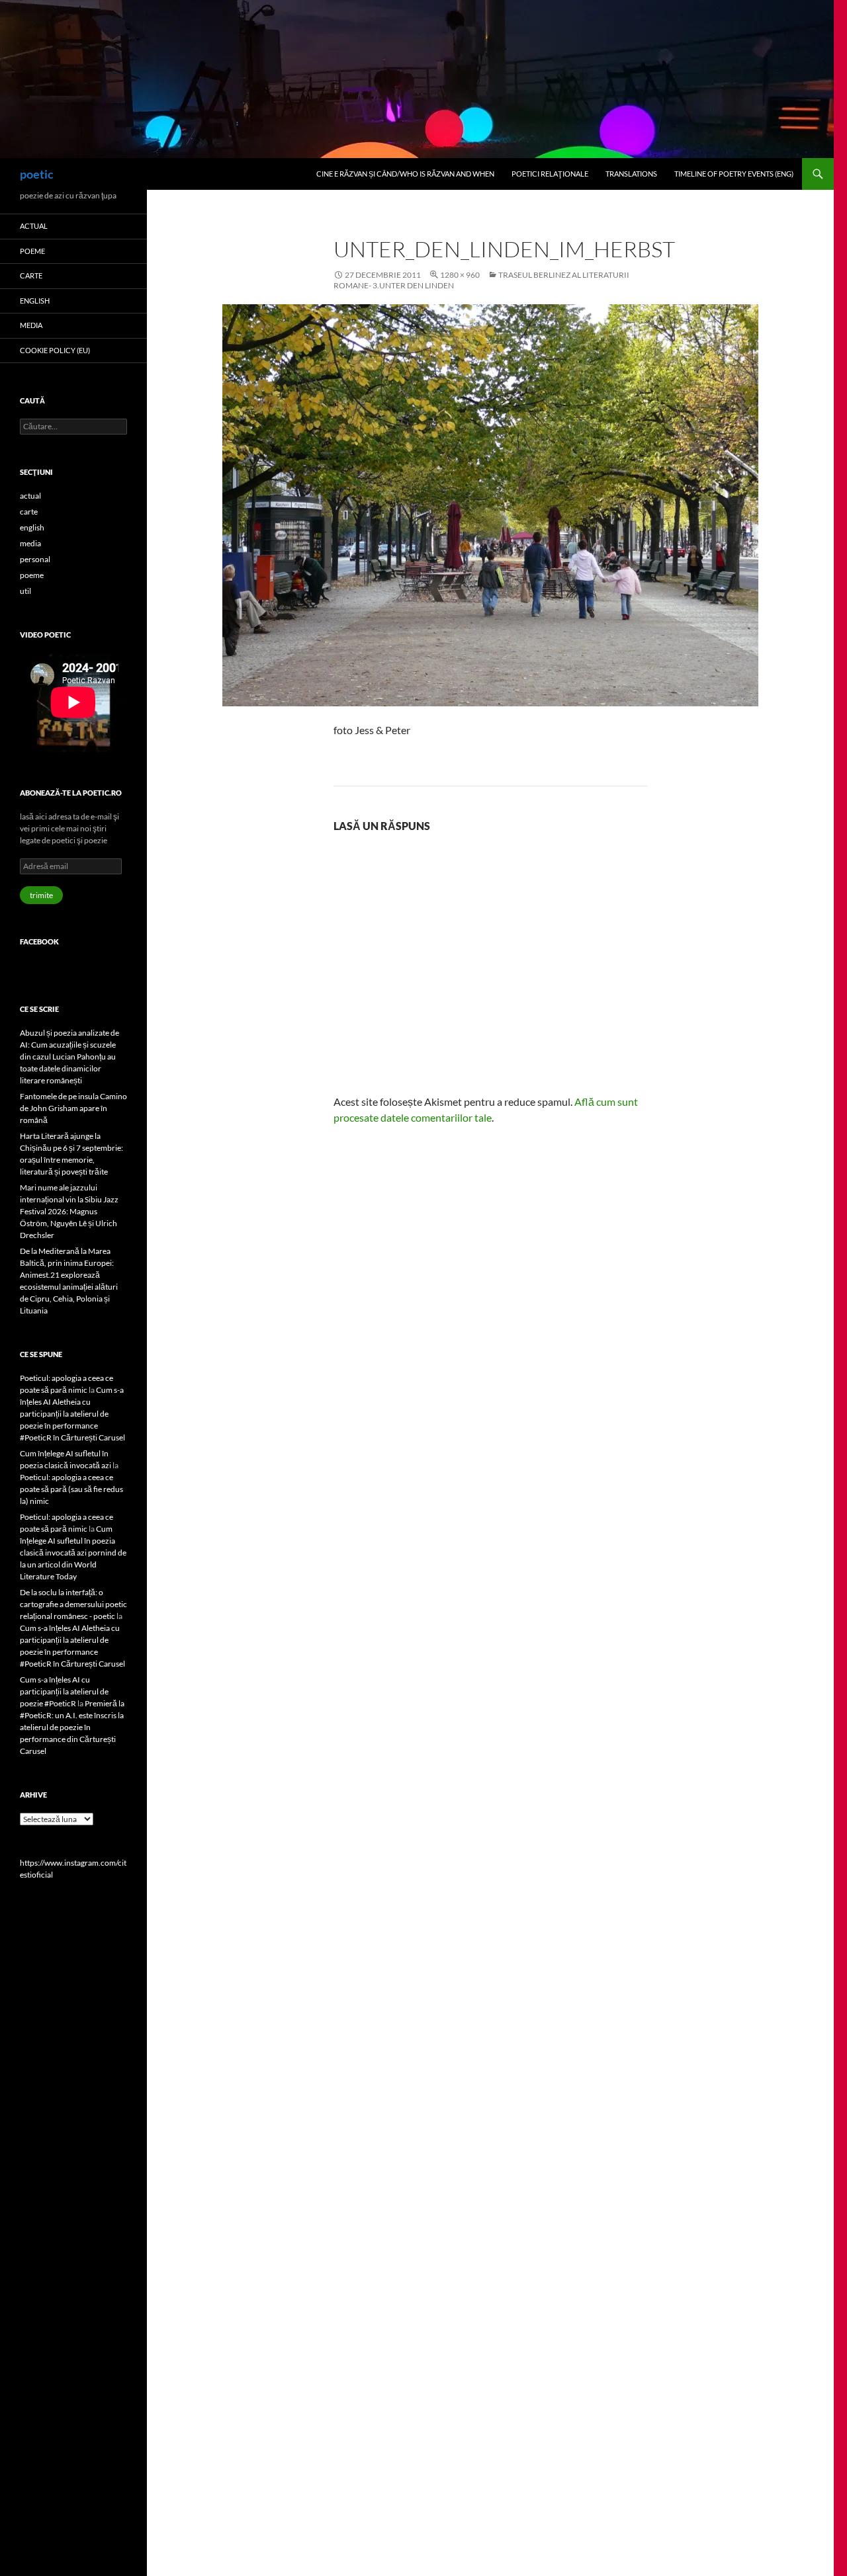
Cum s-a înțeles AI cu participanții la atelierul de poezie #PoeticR (64, 1691)
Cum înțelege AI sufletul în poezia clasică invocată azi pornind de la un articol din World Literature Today (73, 1553)
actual (34, 226)
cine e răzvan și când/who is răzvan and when (405, 174)
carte (31, 275)
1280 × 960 (460, 275)
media (31, 325)
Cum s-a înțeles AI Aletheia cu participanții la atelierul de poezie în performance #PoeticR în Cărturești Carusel (72, 1414)
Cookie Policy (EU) (55, 350)
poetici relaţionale (550, 174)
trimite (41, 895)
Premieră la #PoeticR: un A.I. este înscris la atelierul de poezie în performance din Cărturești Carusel (72, 1727)
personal (35, 559)
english (35, 301)
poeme (32, 251)
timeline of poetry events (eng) (734, 174)
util (25, 591)
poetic (37, 174)
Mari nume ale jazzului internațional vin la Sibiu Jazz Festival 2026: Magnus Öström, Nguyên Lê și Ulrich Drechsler (69, 1211)
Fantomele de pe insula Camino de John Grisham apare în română (73, 1108)
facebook (39, 941)
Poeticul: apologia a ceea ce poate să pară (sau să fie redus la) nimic (71, 1489)
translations (631, 174)
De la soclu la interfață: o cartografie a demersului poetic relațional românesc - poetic (73, 1604)
